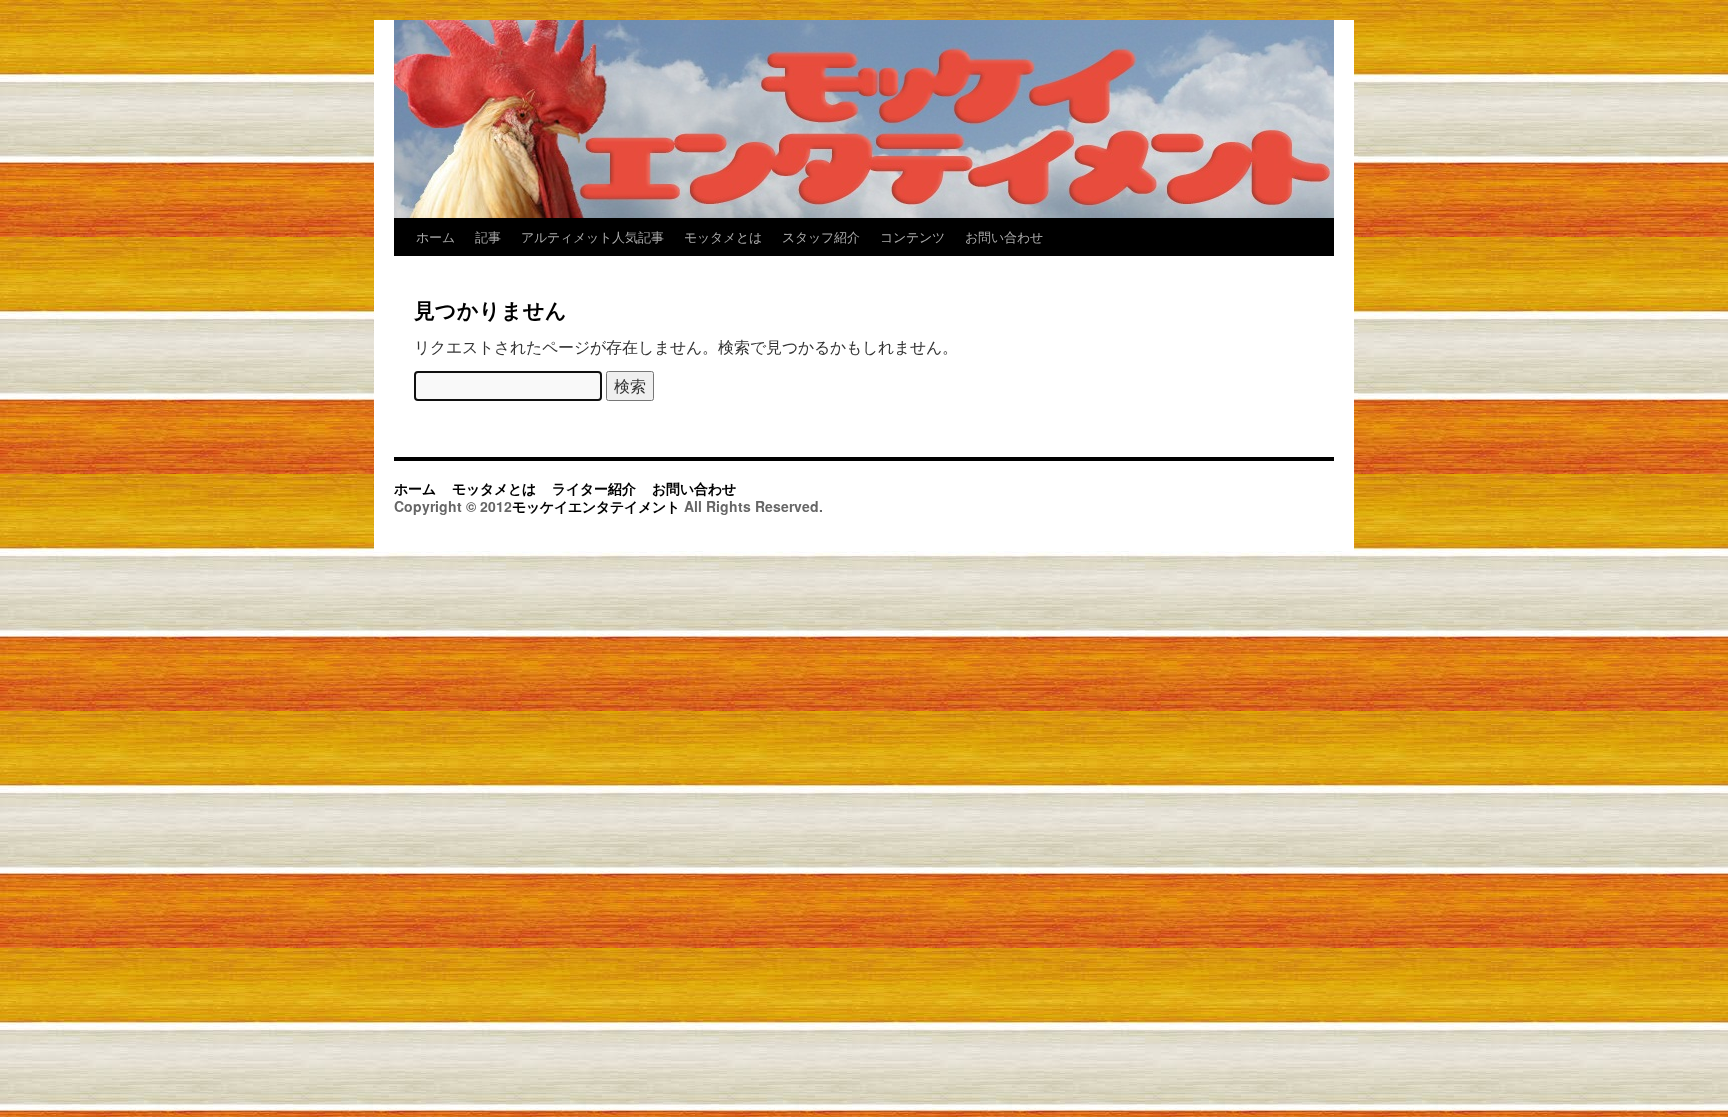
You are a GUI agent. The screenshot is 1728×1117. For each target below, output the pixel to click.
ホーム (435, 236)
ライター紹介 (594, 488)
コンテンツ (912, 236)
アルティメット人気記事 (592, 236)
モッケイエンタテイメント (598, 506)
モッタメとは (723, 236)
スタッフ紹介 (821, 236)
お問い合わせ (1004, 236)
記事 (488, 236)
